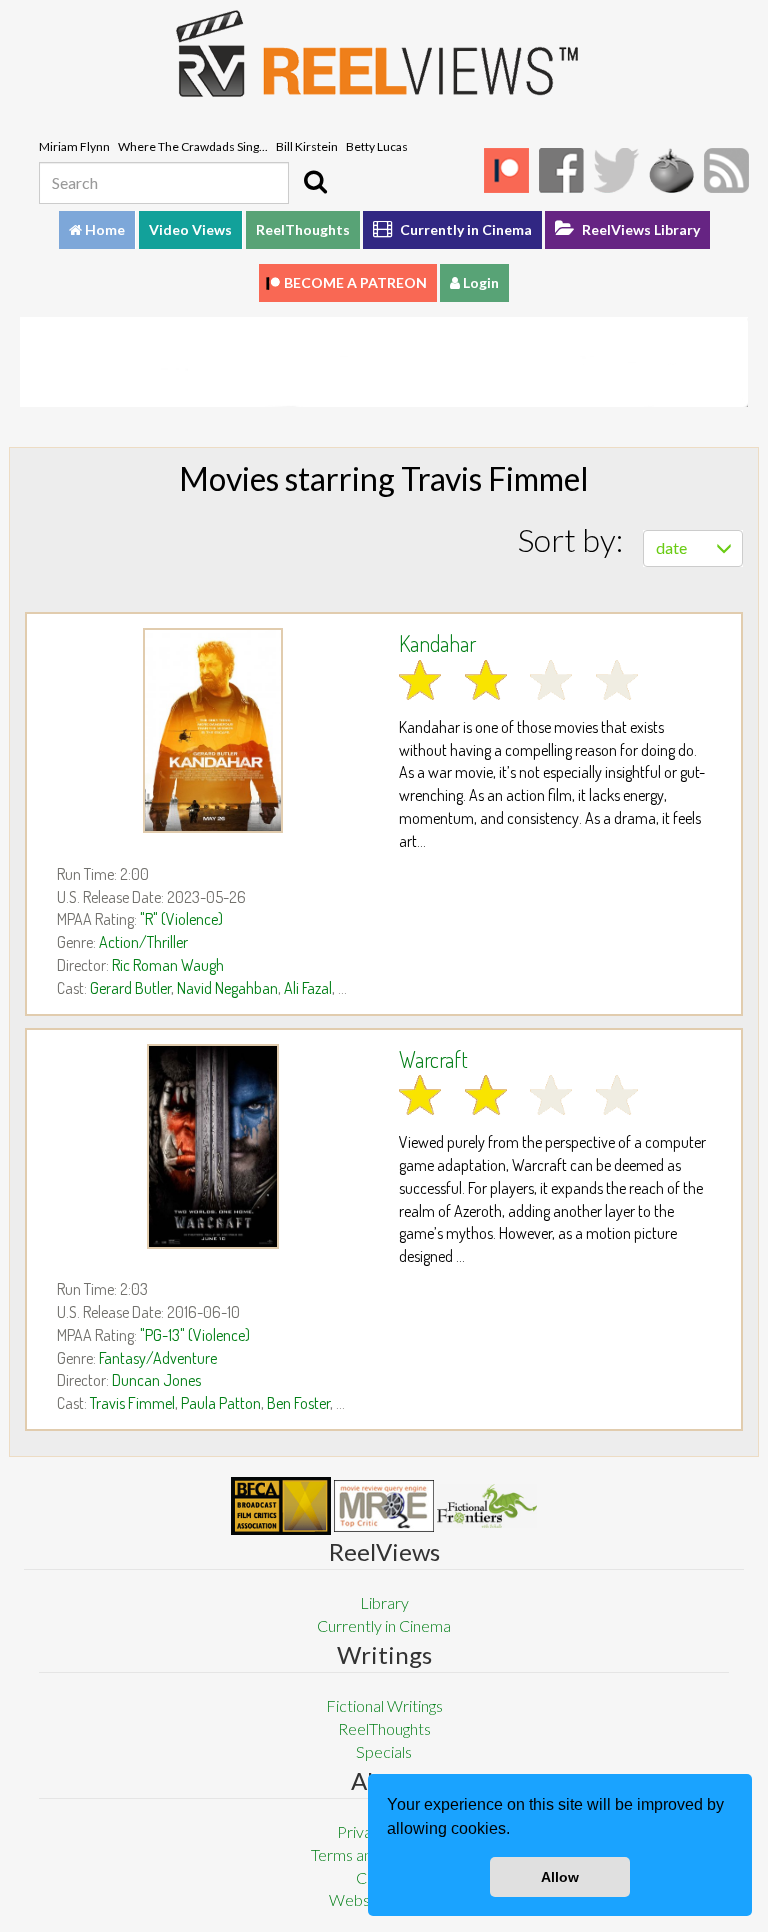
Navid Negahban (227, 988)
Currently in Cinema (464, 229)
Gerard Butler (130, 988)
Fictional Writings (384, 1705)
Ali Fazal (308, 988)
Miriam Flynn (74, 146)
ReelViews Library (639, 229)
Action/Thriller (143, 942)
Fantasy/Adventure (158, 1358)
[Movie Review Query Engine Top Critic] (384, 1506)
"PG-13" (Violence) (195, 1335)
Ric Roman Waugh (168, 965)
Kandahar (437, 643)
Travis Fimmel (132, 1403)
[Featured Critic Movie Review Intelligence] (281, 1506)
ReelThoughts (303, 229)
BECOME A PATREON (355, 282)
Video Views (190, 229)
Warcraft (433, 1059)
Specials (384, 1751)
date (671, 547)
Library (384, 1602)
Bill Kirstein (307, 146)
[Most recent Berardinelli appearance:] (487, 1505)
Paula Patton (221, 1403)
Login (479, 282)
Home (103, 229)
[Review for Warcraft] (213, 1146)
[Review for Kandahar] (213, 730)
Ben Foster (298, 1403)
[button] (517, 1831)
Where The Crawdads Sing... (193, 146)
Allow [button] (560, 1877)
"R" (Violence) (181, 919)
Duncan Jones (156, 1380)
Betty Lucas (377, 146)
